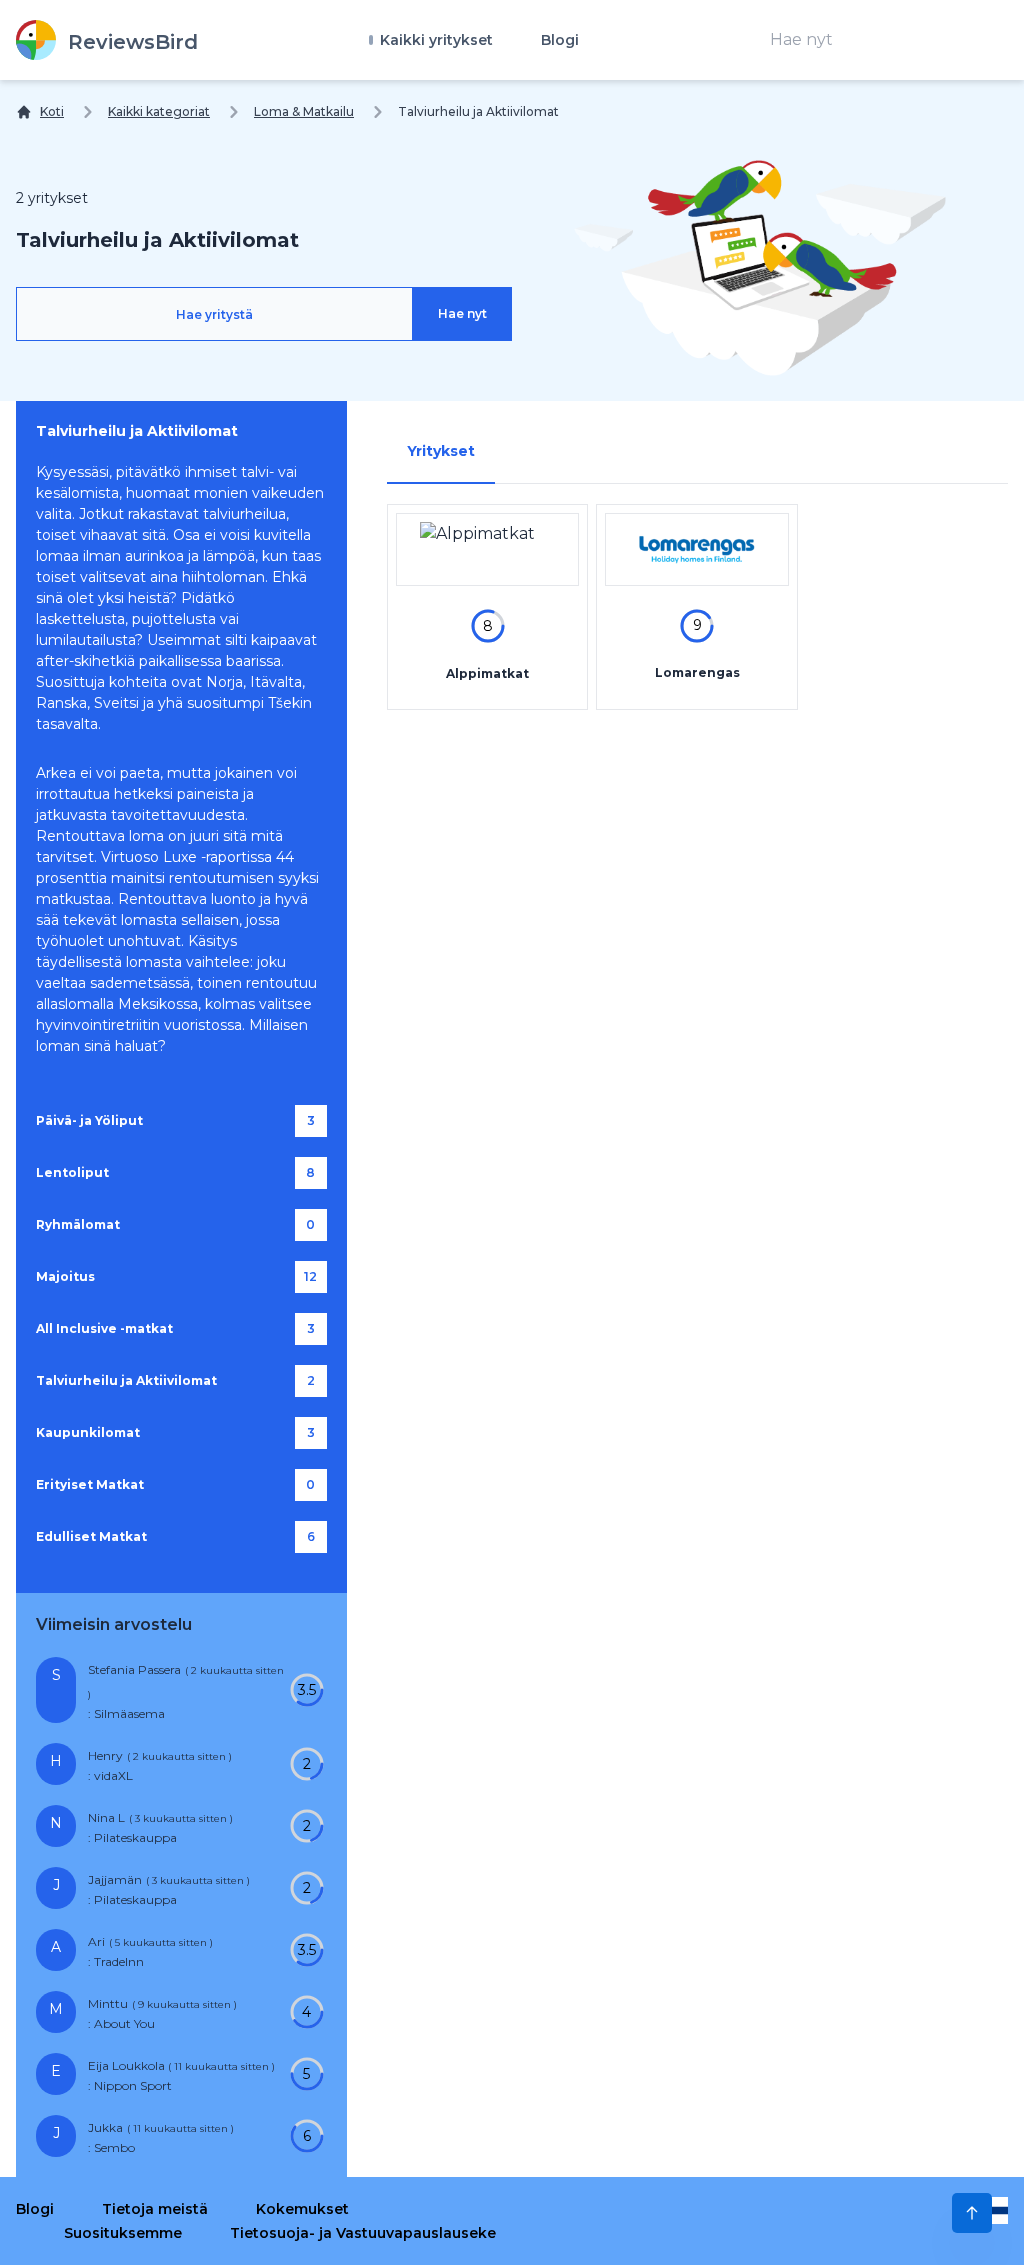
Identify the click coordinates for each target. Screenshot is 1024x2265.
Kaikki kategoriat (159, 111)
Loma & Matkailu (304, 111)
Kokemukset (302, 2209)
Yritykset (441, 451)
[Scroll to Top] (972, 2213)
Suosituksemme (123, 2233)
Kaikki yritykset (434, 40)
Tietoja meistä (155, 2209)
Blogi (560, 40)
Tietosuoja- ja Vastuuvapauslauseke (363, 2233)
